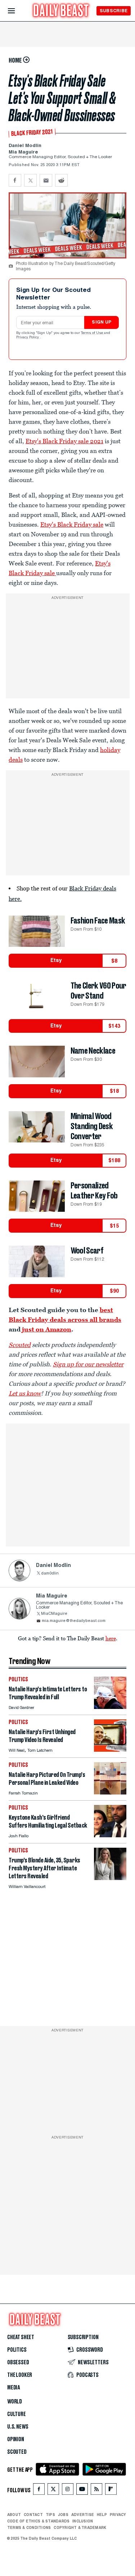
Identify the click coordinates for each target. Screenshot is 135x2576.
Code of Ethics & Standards (38, 2521)
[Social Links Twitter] (53, 2491)
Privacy (118, 2515)
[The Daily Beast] (61, 11)
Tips (50, 2515)
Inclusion (83, 2521)
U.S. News (18, 2427)
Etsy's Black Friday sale (72, 524)
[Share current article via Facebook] (15, 180)
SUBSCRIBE (114, 11)
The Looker (20, 2375)
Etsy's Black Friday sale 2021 (64, 441)
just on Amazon (47, 1329)
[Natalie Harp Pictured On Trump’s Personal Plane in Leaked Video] (110, 1793)
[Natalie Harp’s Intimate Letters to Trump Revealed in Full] (110, 1707)
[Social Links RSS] (96, 2491)
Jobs (63, 2515)
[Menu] (17, 11)
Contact (33, 2515)
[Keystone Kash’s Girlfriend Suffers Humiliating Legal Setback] (110, 1835)
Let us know (25, 1393)
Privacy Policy (28, 338)
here (111, 1638)
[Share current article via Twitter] (30, 180)
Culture (17, 2414)
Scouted (20, 1345)
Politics (17, 2350)
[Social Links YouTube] (82, 2491)
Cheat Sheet (21, 2337)
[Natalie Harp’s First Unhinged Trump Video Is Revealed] (110, 1750)
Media (13, 2388)
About (14, 2515)
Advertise (83, 2515)
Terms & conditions (29, 2527)
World (15, 2402)
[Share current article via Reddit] (61, 180)
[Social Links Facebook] (39, 2491)
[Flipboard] (111, 2491)
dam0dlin (50, 1574)
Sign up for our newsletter (88, 1364)
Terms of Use (93, 333)
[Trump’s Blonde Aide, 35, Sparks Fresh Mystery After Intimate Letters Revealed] (110, 1878)
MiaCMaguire (54, 1614)
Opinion (16, 2439)
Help (102, 2515)
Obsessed (18, 2362)
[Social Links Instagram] (68, 2491)
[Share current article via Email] (46, 180)
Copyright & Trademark (80, 2527)
